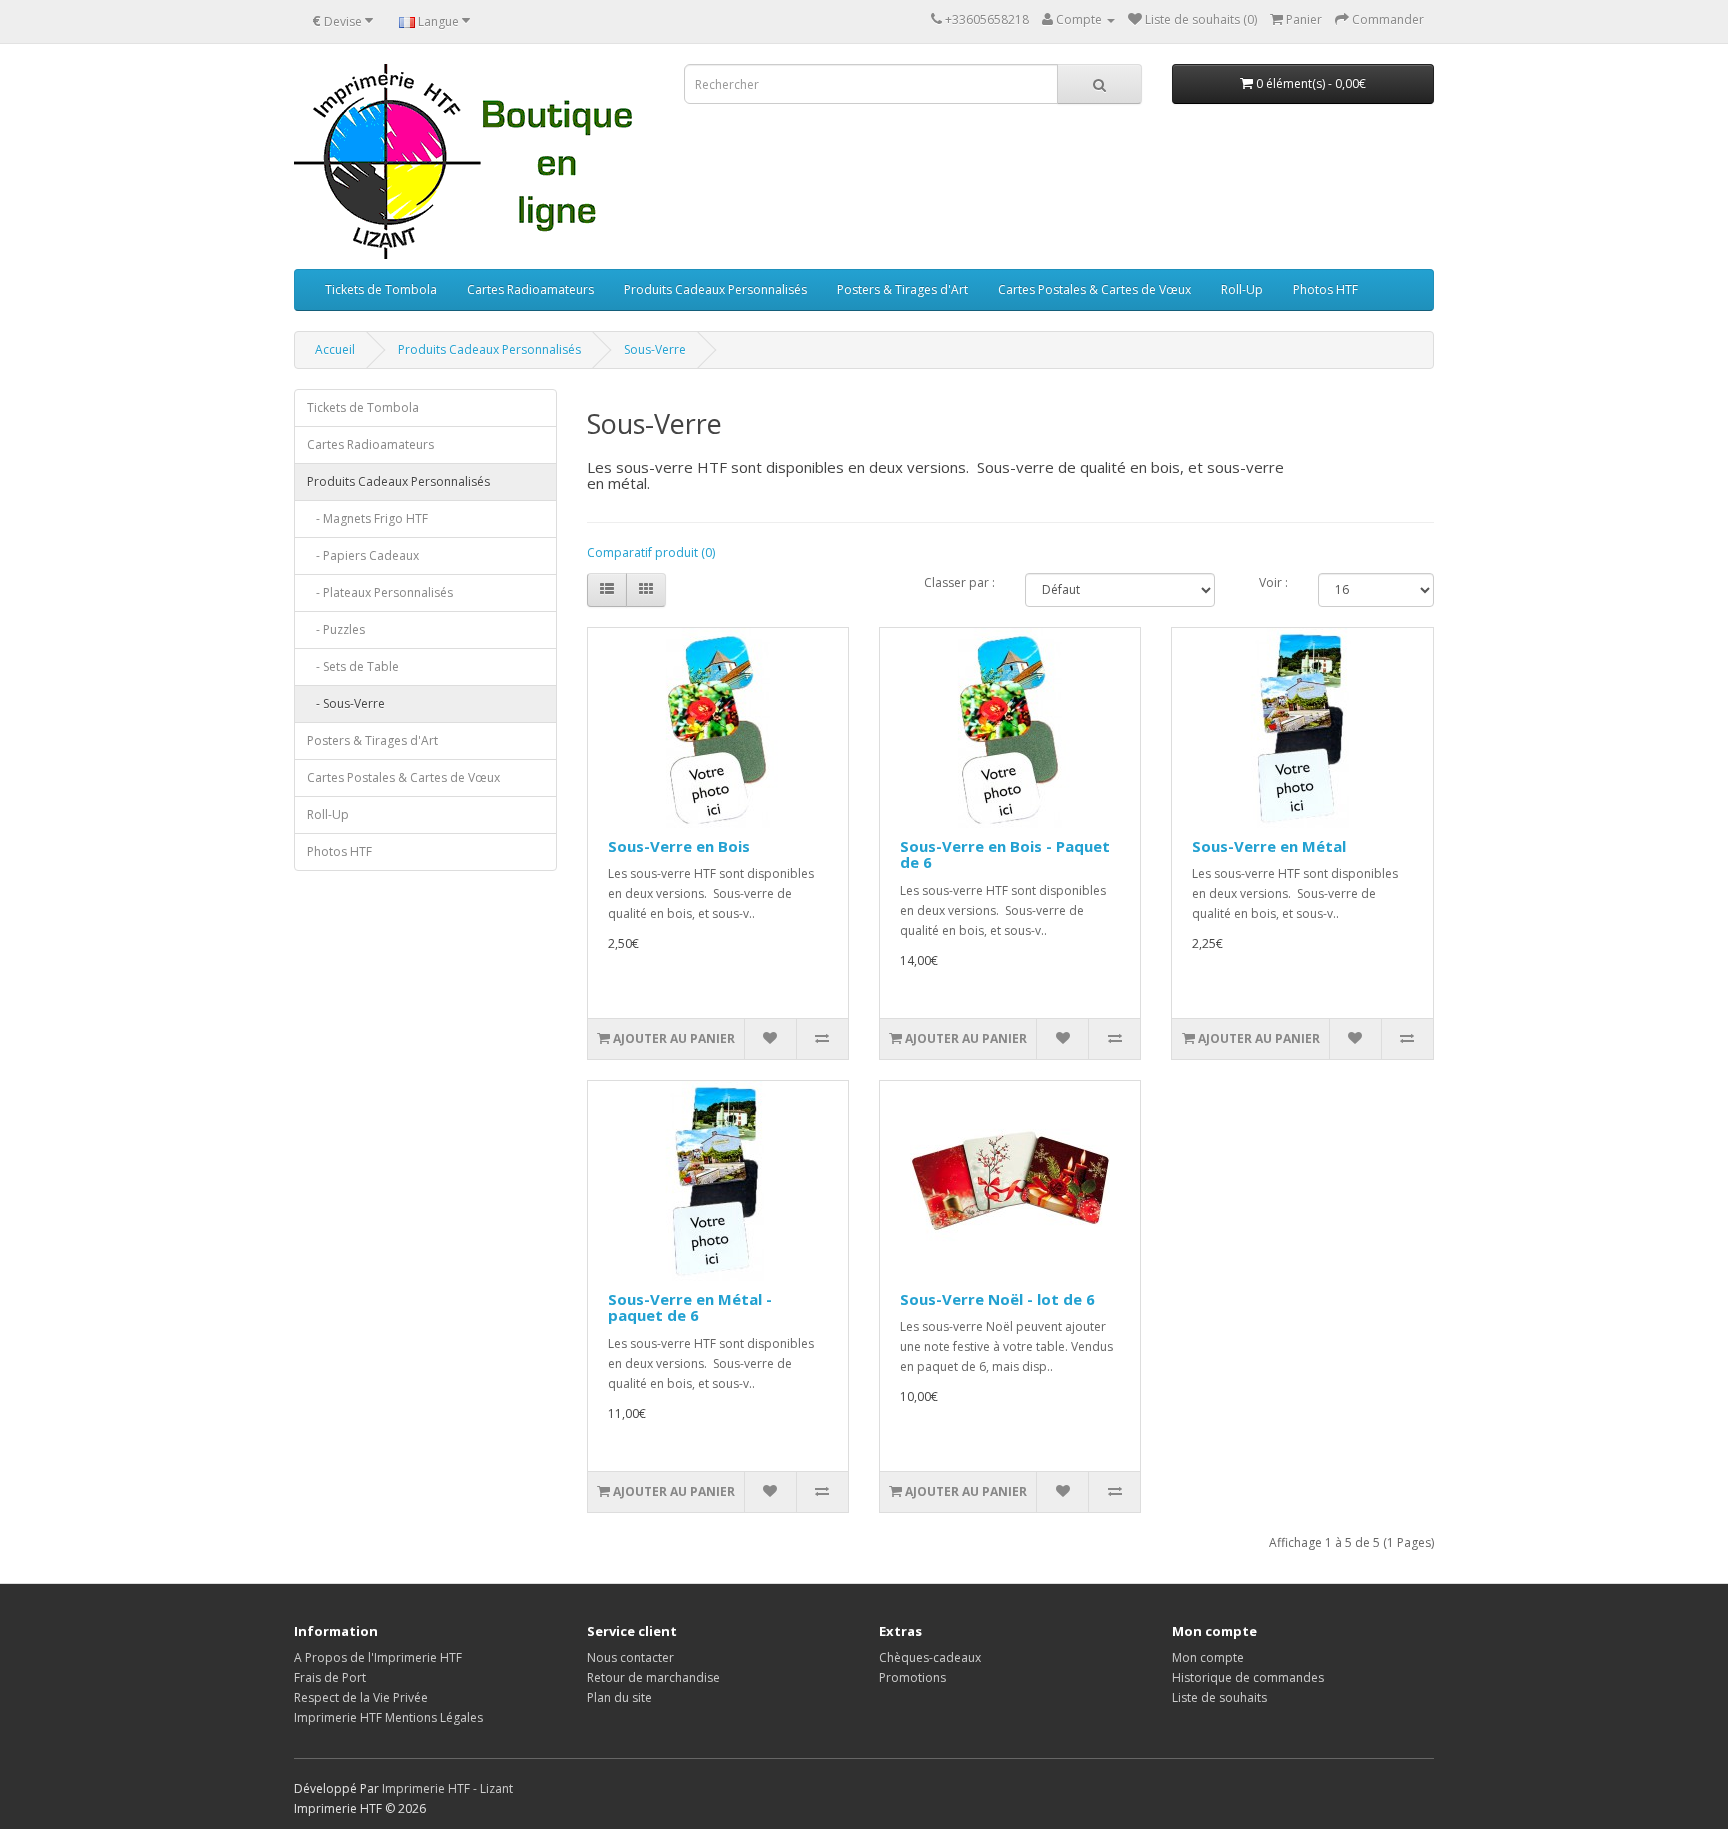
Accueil (335, 349)
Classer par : (959, 582)
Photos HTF (1325, 289)
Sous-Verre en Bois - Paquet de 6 (1005, 854)
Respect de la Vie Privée (361, 1697)
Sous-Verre (655, 349)
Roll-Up (1242, 289)
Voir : (1273, 582)
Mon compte (1208, 1657)
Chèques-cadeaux (930, 1657)
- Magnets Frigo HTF (367, 518)
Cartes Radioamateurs (530, 289)
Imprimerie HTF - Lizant (447, 1788)
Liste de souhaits (1219, 1697)
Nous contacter (630, 1657)
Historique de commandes (1248, 1677)
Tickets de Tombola (381, 289)
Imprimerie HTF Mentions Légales (388, 1717)
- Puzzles (336, 629)
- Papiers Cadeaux (363, 555)
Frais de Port (330, 1677)
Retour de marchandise (653, 1677)
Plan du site (619, 1697)
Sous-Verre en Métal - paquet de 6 (690, 1307)
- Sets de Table (353, 666)
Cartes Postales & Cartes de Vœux (1094, 289)
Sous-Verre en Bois (679, 846)
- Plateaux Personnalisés (380, 592)
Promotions (912, 1677)
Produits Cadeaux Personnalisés (715, 289)
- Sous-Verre (346, 703)
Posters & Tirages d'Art (902, 289)
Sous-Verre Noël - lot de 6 (997, 1299)
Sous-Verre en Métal (1269, 846)
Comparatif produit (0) (651, 552)
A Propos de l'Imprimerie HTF (378, 1657)
